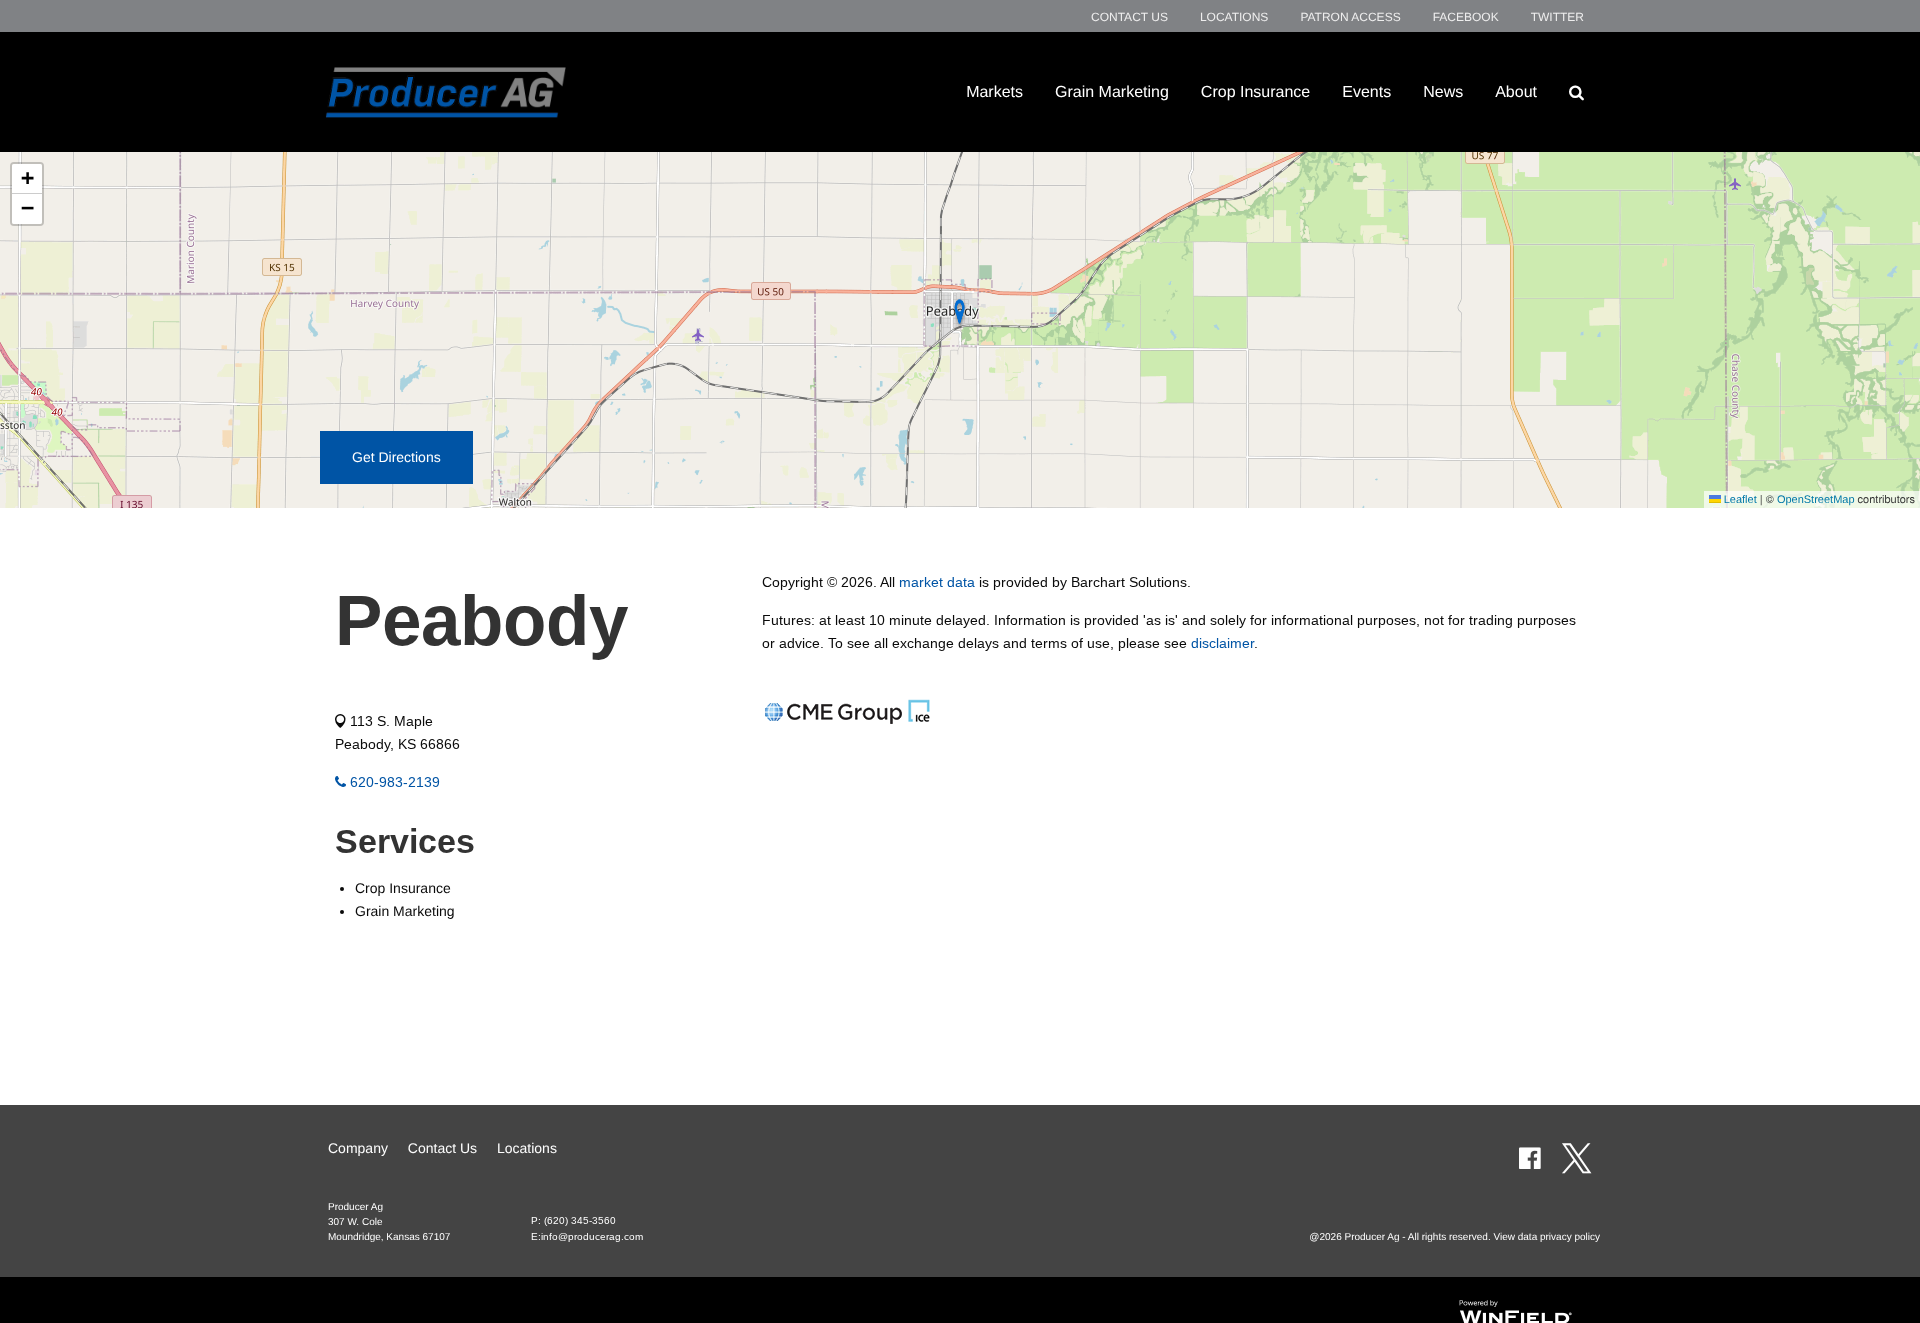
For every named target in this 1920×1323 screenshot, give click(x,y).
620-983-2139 (393, 782)
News (1443, 91)
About (1516, 91)
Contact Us (1129, 17)
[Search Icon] (1576, 92)
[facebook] (1529, 1158)
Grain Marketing (1112, 91)
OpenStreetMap (1816, 500)
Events (1366, 91)
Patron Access (1350, 17)
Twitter (1557, 17)
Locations (1234, 17)
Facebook (1466, 17)
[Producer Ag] (445, 92)
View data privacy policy (1546, 1237)
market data (937, 582)
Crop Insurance (1255, 91)
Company (358, 1148)
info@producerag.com (592, 1236)
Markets (994, 91)
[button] (27, 179)
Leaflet (1739, 500)
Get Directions (396, 457)
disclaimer (1222, 643)
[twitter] (1576, 1158)
